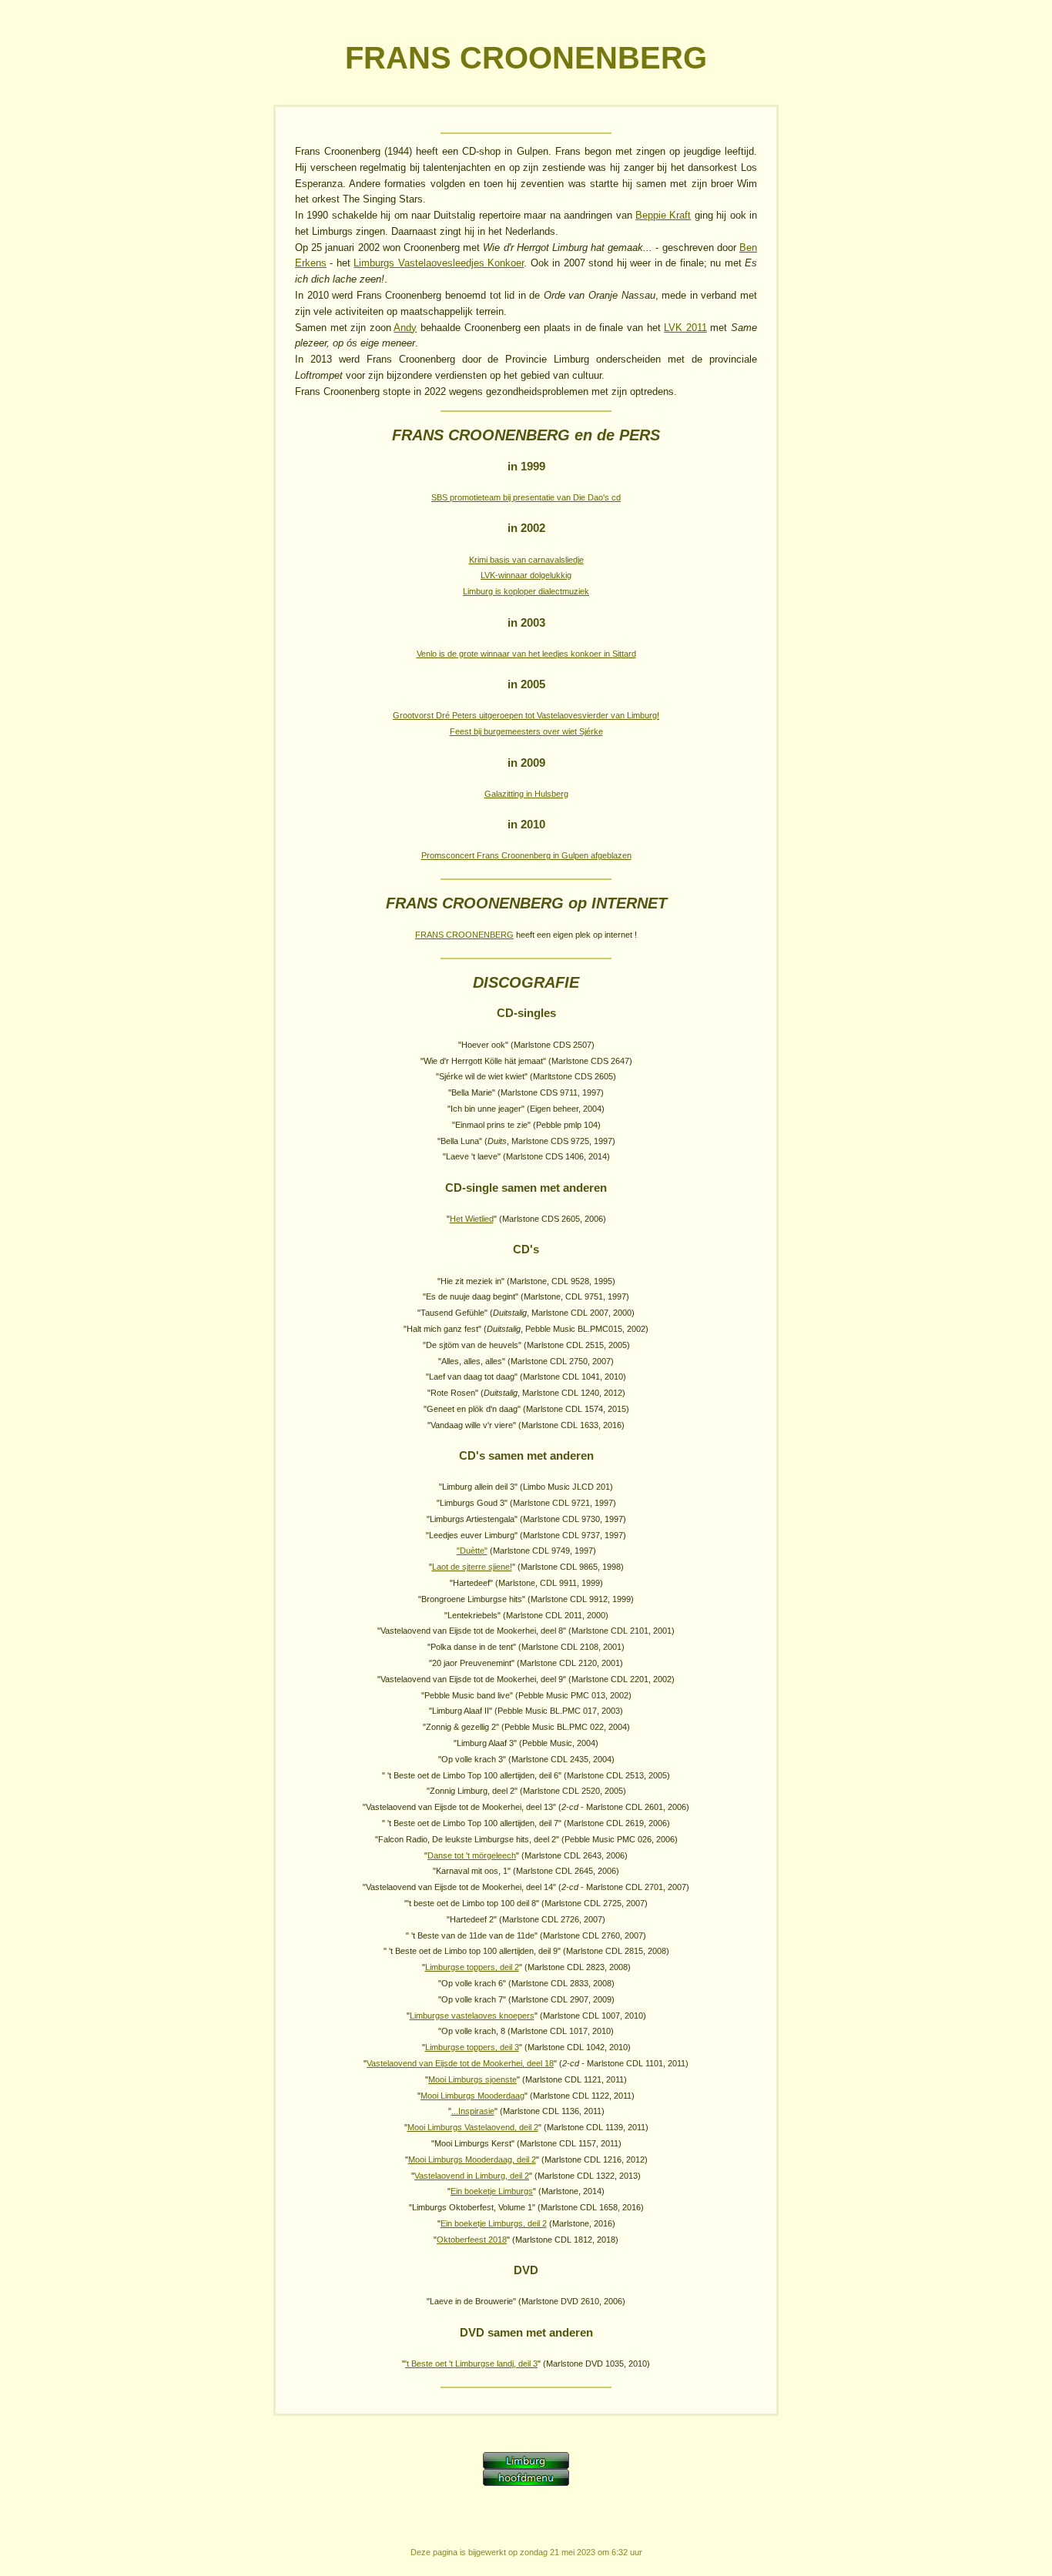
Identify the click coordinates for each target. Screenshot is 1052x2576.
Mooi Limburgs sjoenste (472, 2079)
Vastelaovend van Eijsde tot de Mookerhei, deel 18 (460, 2063)
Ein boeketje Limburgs (492, 2191)
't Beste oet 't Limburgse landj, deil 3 (471, 2364)
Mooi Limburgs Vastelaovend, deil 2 (473, 2127)
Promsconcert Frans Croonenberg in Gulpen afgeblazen (526, 855)
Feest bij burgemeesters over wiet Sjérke (526, 731)
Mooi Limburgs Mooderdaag (472, 2096)
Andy (405, 328)
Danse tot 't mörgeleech (472, 1855)
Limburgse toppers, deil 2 (472, 1967)
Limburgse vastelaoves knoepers (472, 2016)
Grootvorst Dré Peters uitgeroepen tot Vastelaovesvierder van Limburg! (526, 715)
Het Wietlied (472, 1219)
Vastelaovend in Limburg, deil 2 (472, 2176)
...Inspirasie (473, 2111)
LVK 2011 (685, 328)
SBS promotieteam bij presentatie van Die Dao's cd (526, 497)
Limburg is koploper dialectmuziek (526, 591)
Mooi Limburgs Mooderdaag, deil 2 (472, 2159)
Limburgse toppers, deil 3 (472, 2047)
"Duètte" (472, 1551)
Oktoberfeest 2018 (472, 2240)
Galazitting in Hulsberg (526, 794)
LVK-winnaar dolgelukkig (526, 575)
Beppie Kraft (663, 215)
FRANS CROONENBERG (464, 935)
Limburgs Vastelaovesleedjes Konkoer (439, 263)
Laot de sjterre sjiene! (472, 1567)
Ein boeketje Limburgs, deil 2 (494, 2223)
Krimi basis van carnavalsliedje (526, 560)
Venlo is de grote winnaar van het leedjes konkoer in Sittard (526, 654)
